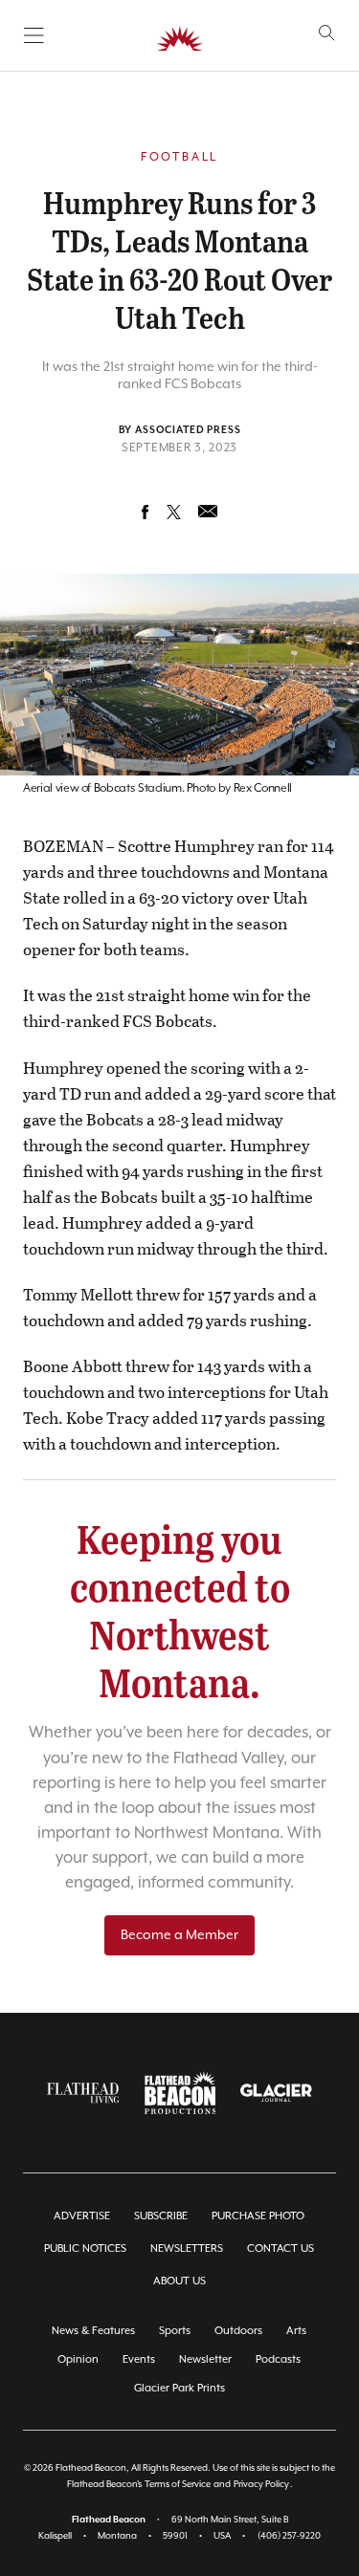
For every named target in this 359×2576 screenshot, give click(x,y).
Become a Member (179, 1935)
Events (139, 2359)
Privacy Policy (261, 2485)
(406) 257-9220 (289, 2536)
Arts (296, 2331)
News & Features (93, 2331)
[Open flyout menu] (34, 35)
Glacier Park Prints (179, 2388)
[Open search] (327, 33)
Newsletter (205, 2359)
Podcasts (278, 2359)
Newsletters (187, 2249)
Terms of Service (178, 2485)
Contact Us (280, 2249)
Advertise (82, 2216)
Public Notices (85, 2249)
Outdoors (238, 2331)
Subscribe (161, 2216)
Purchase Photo (258, 2216)
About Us (179, 2281)
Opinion (78, 2359)
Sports (175, 2331)
